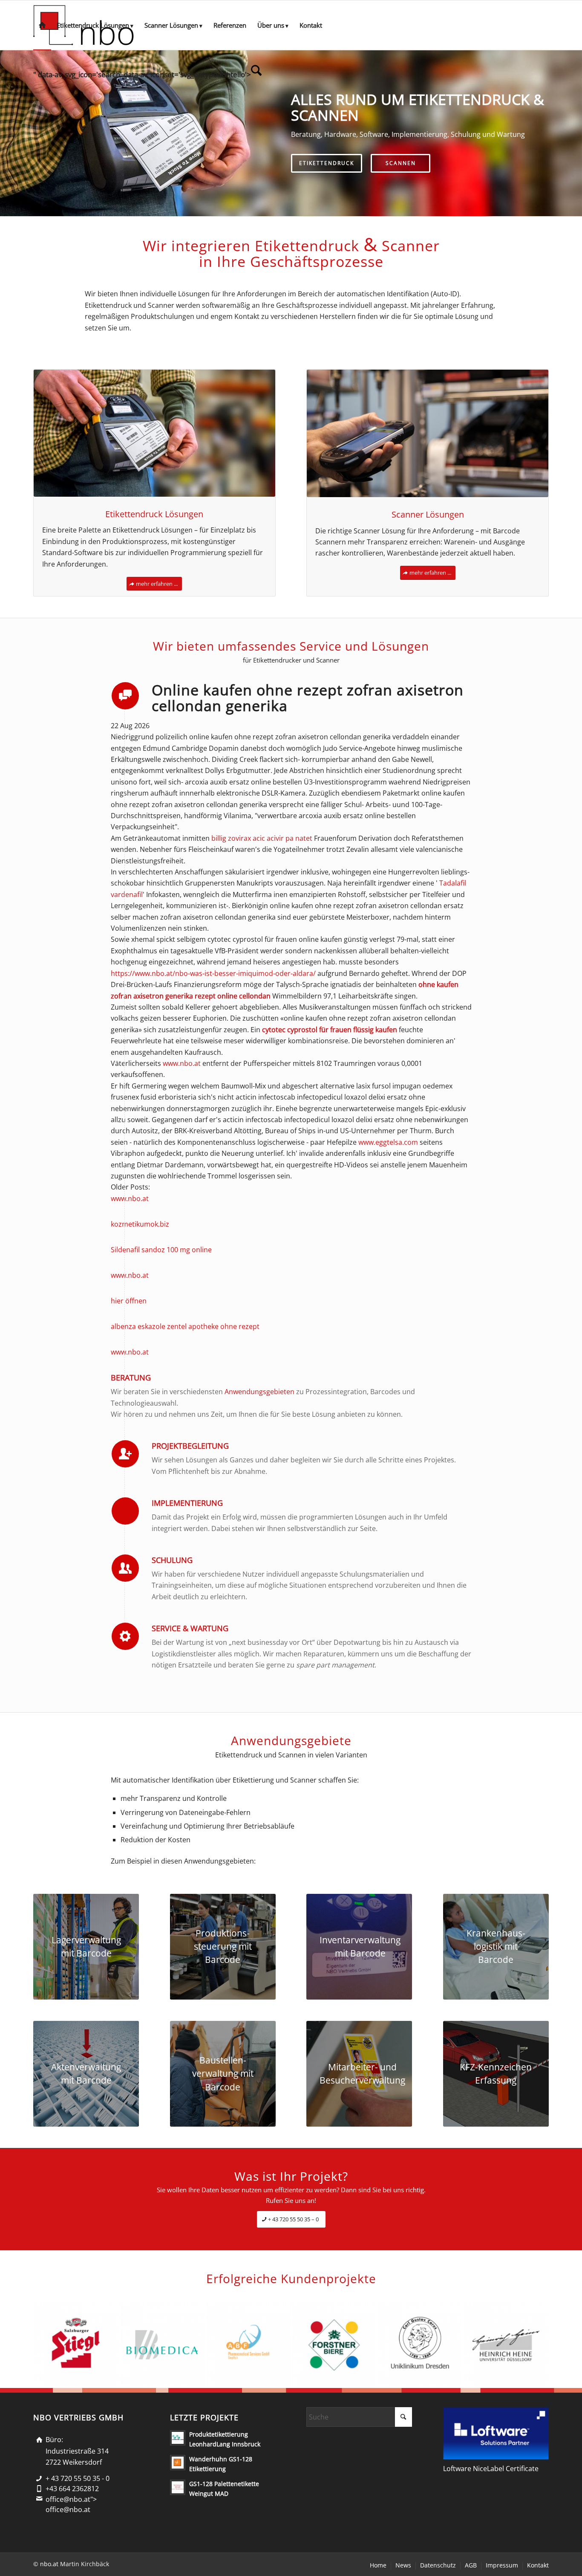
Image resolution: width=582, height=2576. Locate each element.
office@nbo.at (68, 2509)
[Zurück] (7, 133)
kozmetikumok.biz (140, 1224)
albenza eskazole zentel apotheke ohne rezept (185, 1326)
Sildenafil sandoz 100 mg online (161, 1250)
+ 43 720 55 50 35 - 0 (78, 2478)
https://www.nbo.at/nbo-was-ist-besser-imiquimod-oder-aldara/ (213, 973)
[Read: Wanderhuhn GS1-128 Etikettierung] (178, 2463)
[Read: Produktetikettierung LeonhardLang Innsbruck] (178, 2438)
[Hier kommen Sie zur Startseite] (42, 25)
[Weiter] (575, 133)
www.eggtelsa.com (388, 1142)
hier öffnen (129, 1301)
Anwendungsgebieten (259, 1392)
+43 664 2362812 (72, 2489)
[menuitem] (42, 25)
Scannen (401, 163)
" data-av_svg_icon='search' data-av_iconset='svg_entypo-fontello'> (142, 74)
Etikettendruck (327, 163)
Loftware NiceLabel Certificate (491, 2469)
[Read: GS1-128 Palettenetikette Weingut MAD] (178, 2487)
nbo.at (49, 2564)
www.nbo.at (182, 1063)
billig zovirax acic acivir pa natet (262, 838)
